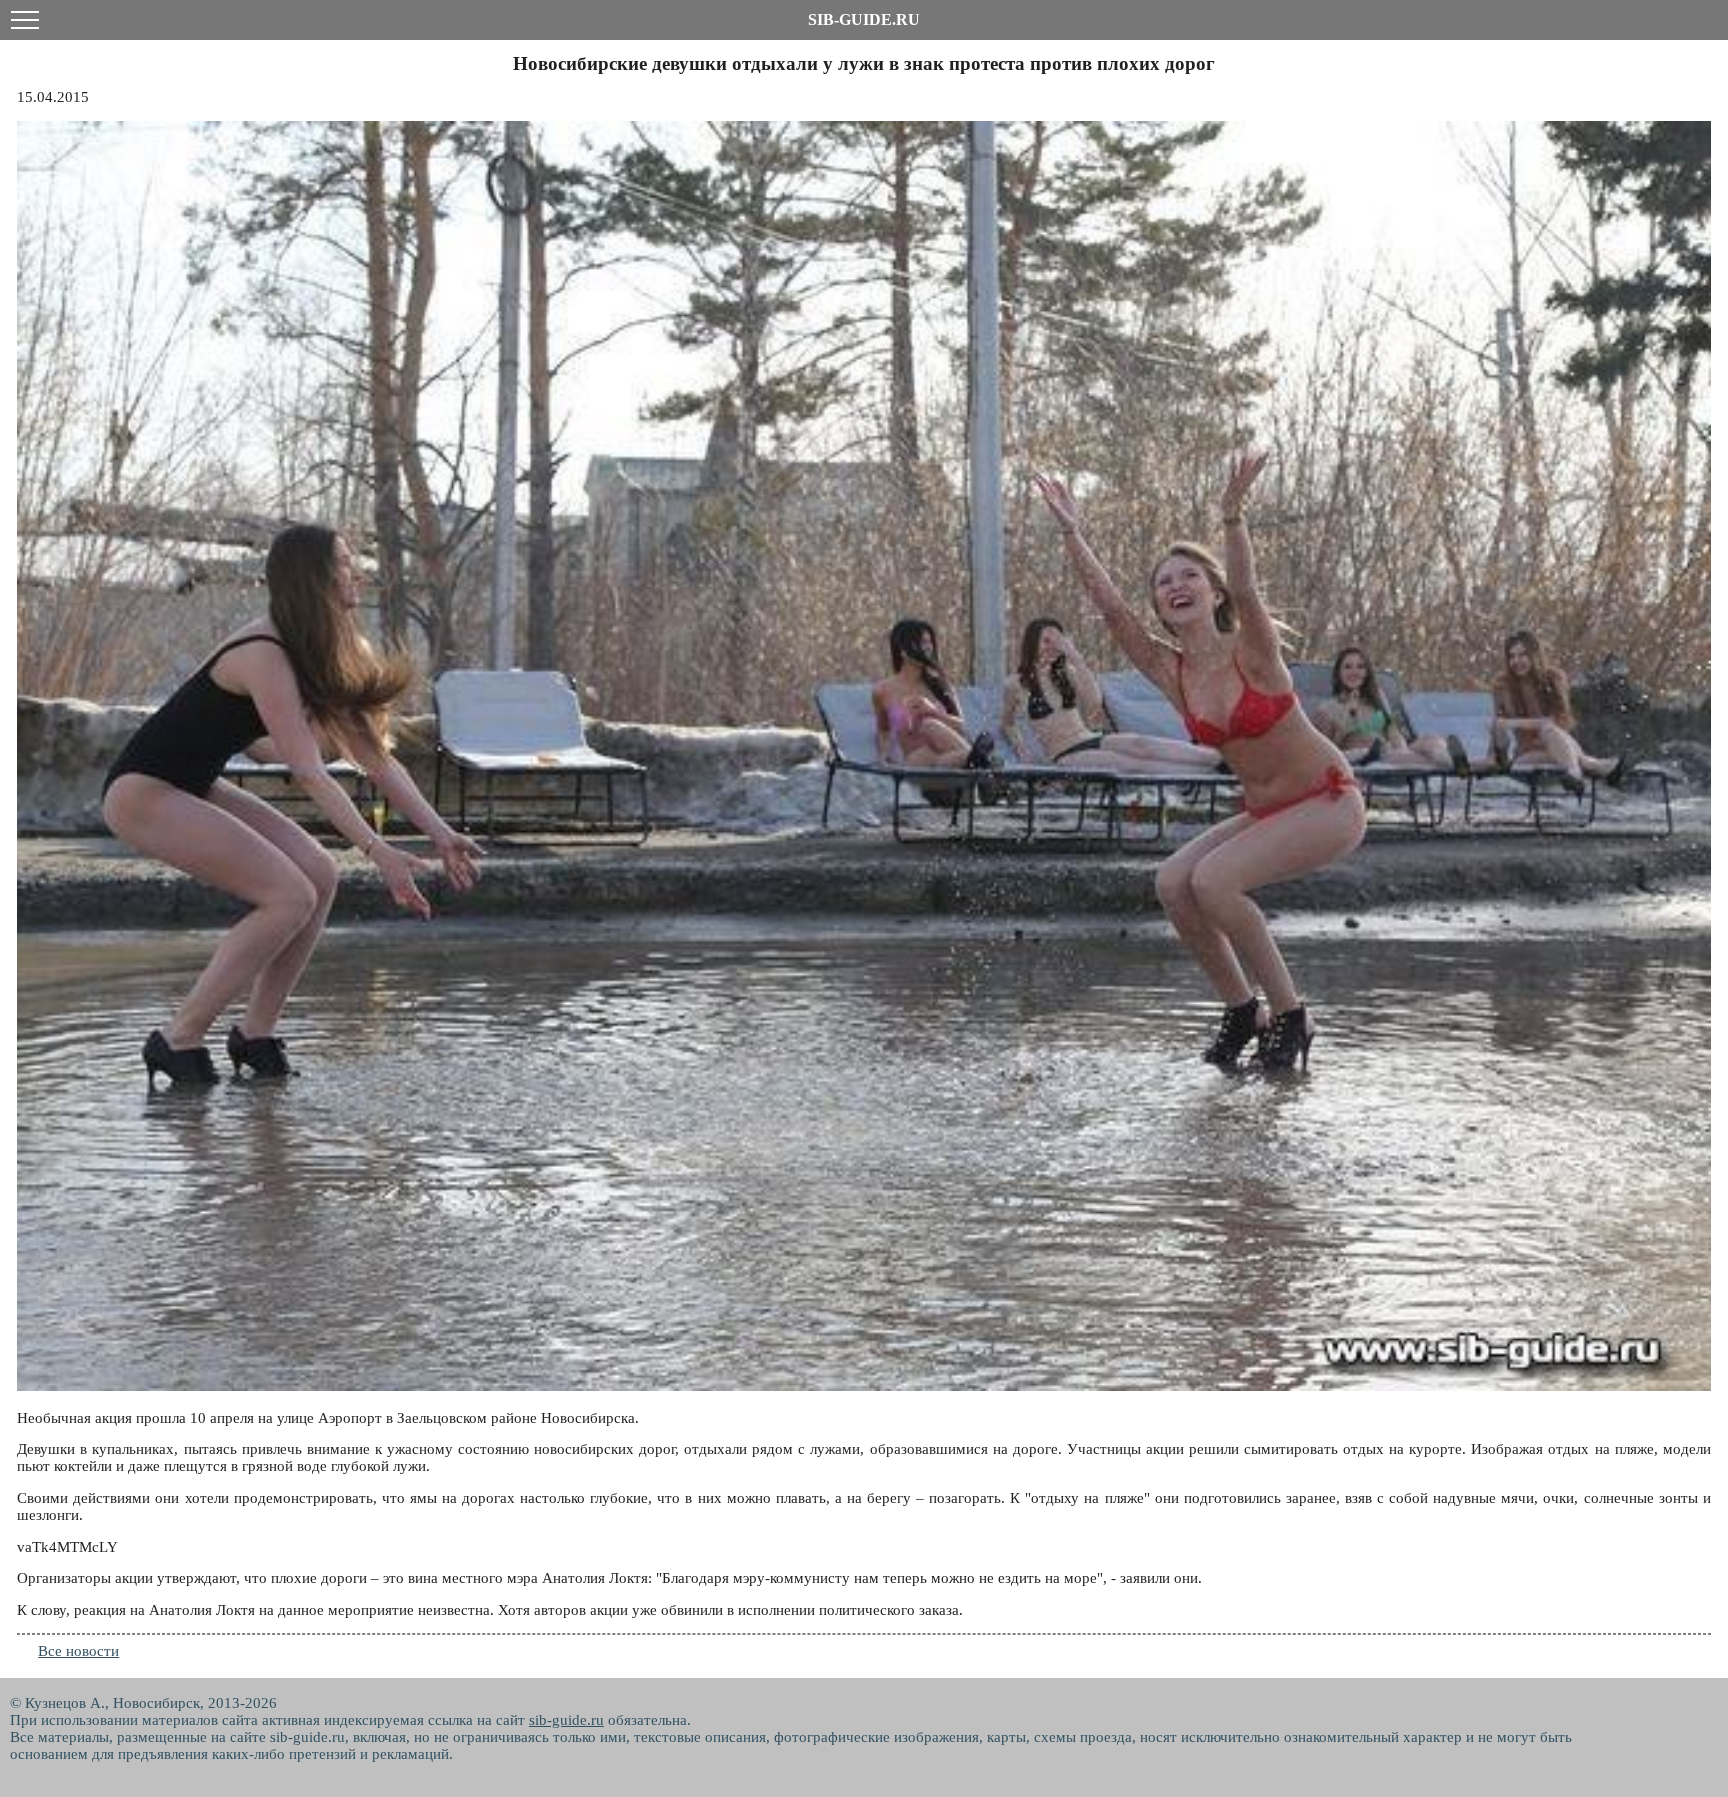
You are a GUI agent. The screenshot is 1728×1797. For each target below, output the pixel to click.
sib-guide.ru (566, 1720)
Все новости (78, 1651)
